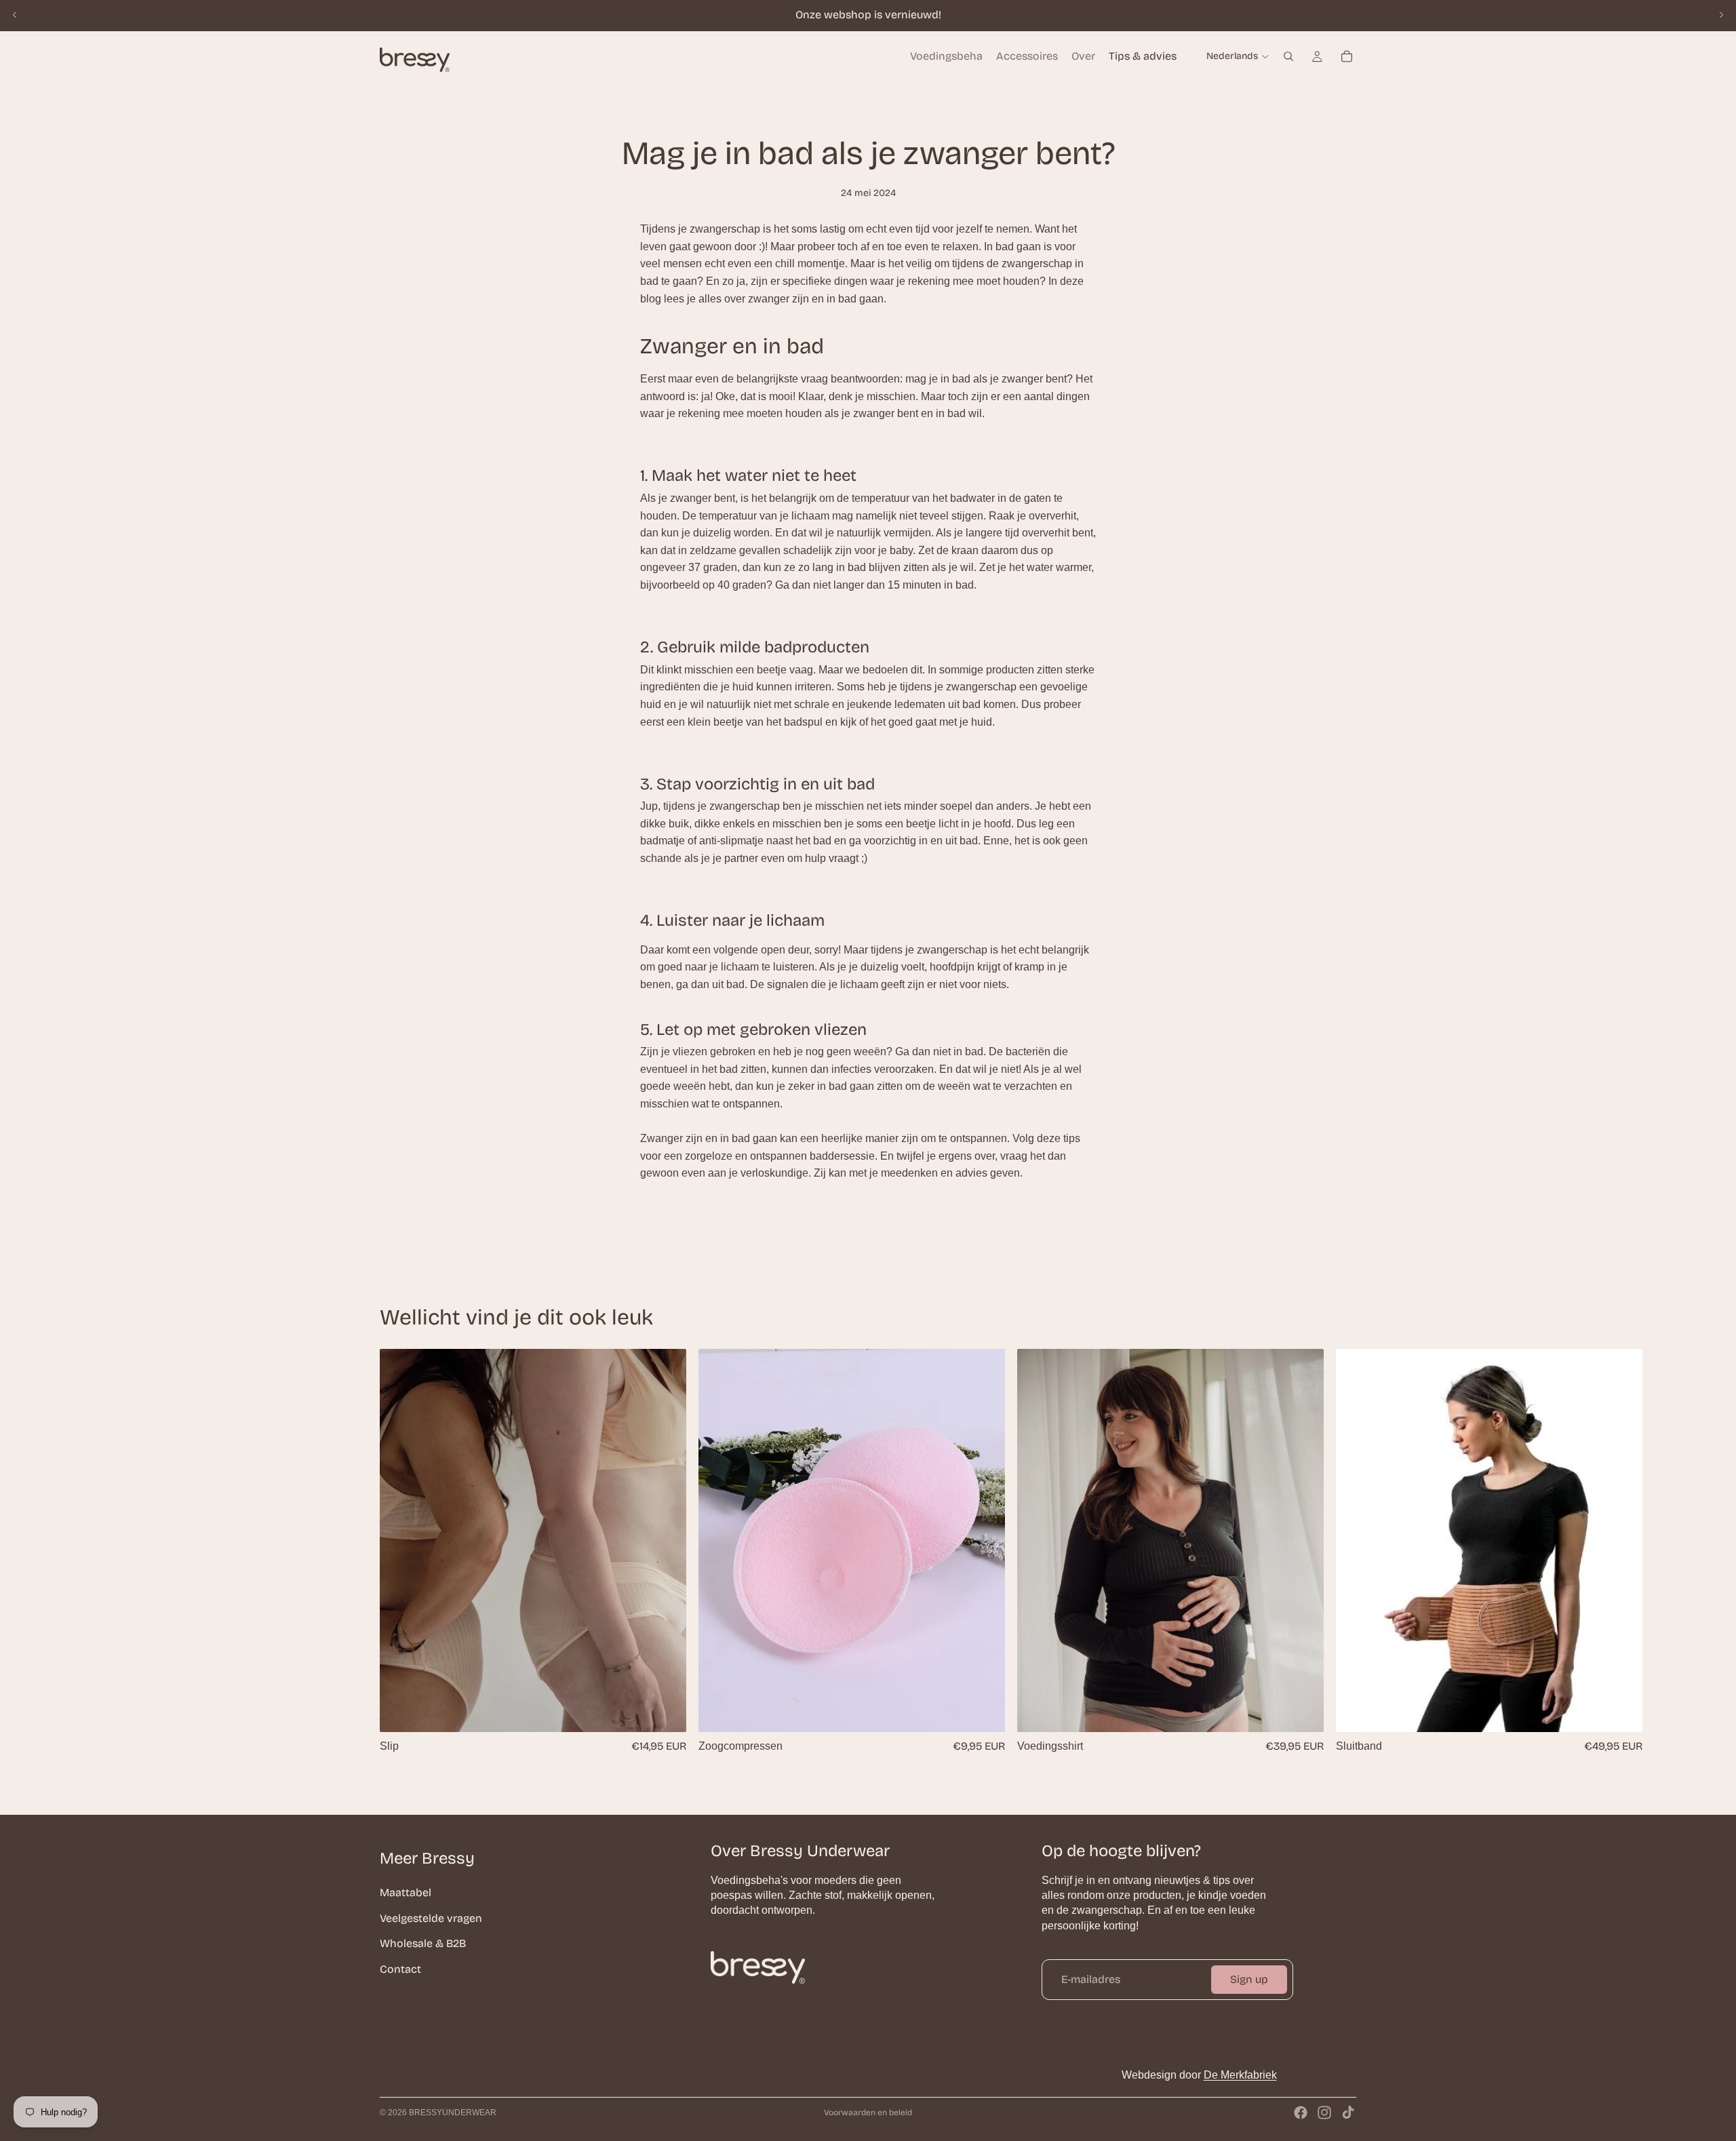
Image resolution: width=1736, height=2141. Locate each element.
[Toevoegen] (984, 1712)
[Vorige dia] (15, 15)
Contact (400, 1969)
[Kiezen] (665, 1712)
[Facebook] (1301, 2113)
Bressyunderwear (453, 2113)
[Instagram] (1324, 2113)
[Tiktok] (1348, 2113)
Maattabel (406, 1892)
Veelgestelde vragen (431, 1918)
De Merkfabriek (1240, 2075)
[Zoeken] (1288, 56)
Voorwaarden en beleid (868, 2113)
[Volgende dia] (1721, 15)
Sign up (1249, 1979)
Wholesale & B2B (423, 1943)
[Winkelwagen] (1347, 56)
